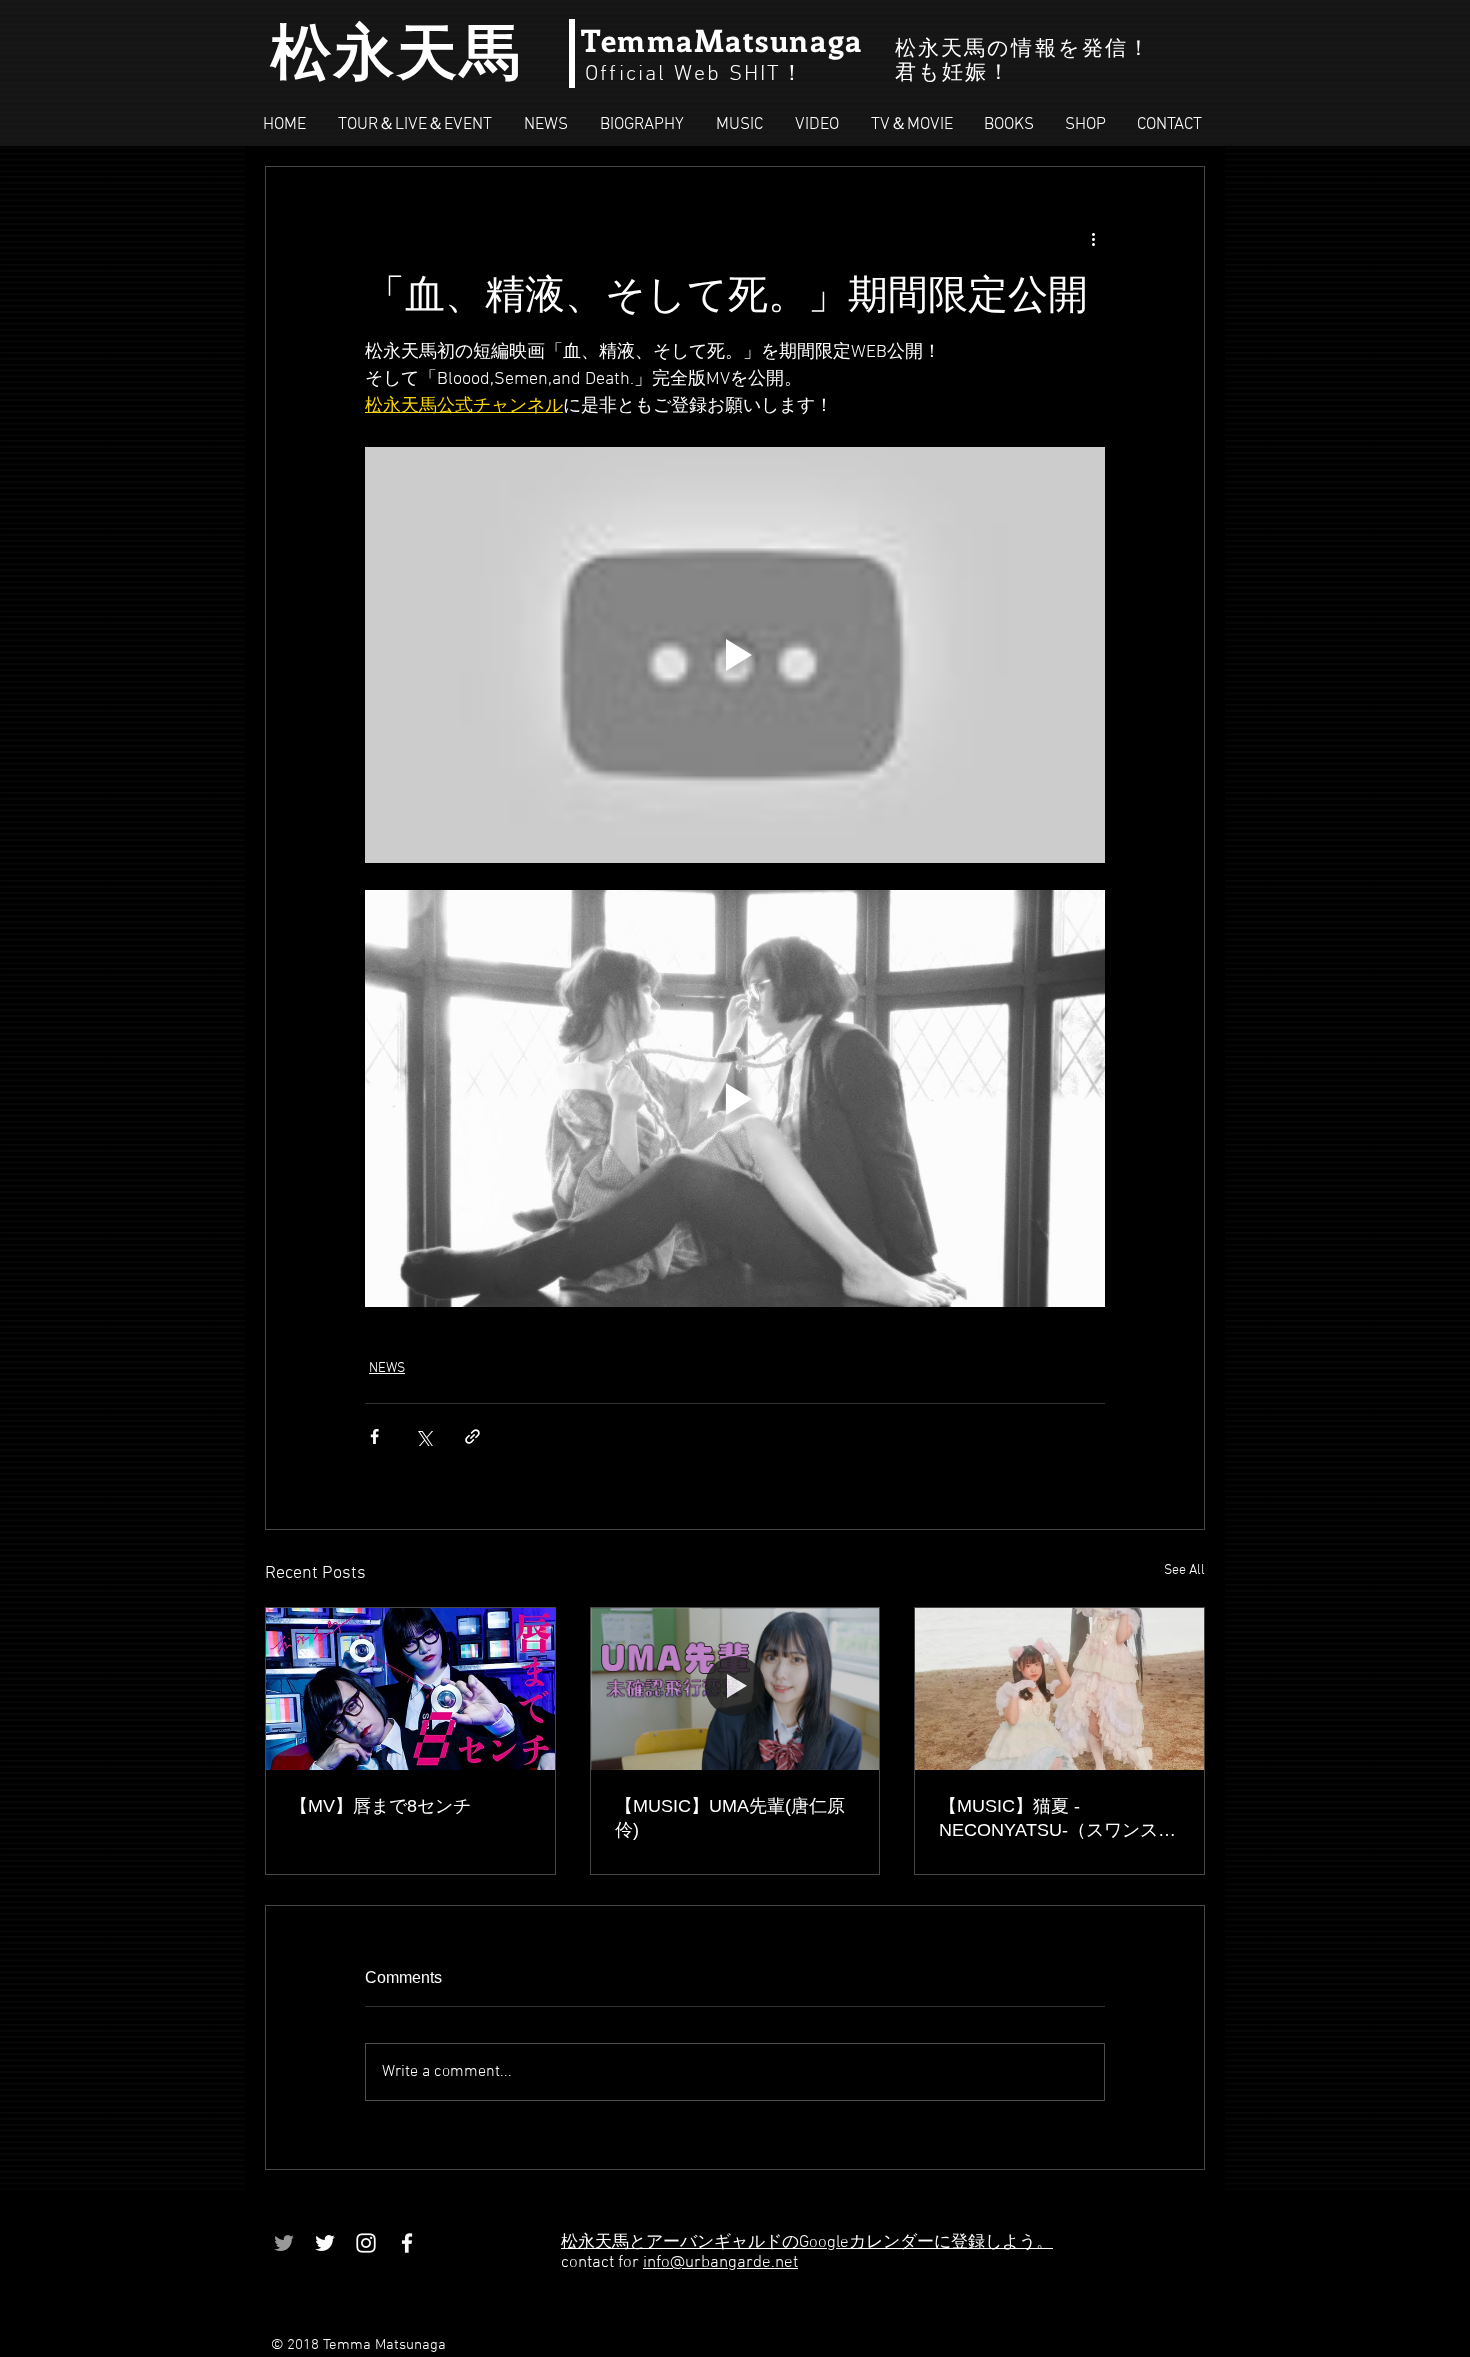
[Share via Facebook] (374, 1436)
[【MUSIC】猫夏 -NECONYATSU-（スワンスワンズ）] (1059, 1689)
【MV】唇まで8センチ (380, 1806)
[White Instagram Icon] (366, 2243)
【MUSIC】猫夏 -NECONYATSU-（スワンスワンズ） (1057, 1819)
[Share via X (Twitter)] (423, 1436)
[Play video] (735, 655)
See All (1184, 1570)
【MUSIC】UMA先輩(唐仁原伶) (730, 1818)
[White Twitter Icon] (325, 2243)
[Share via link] (472, 1436)
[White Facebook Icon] (407, 2243)
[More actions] (1093, 239)
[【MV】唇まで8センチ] (410, 1689)
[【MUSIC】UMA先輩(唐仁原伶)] (735, 1689)
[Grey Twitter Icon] (284, 2243)
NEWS (387, 1368)
